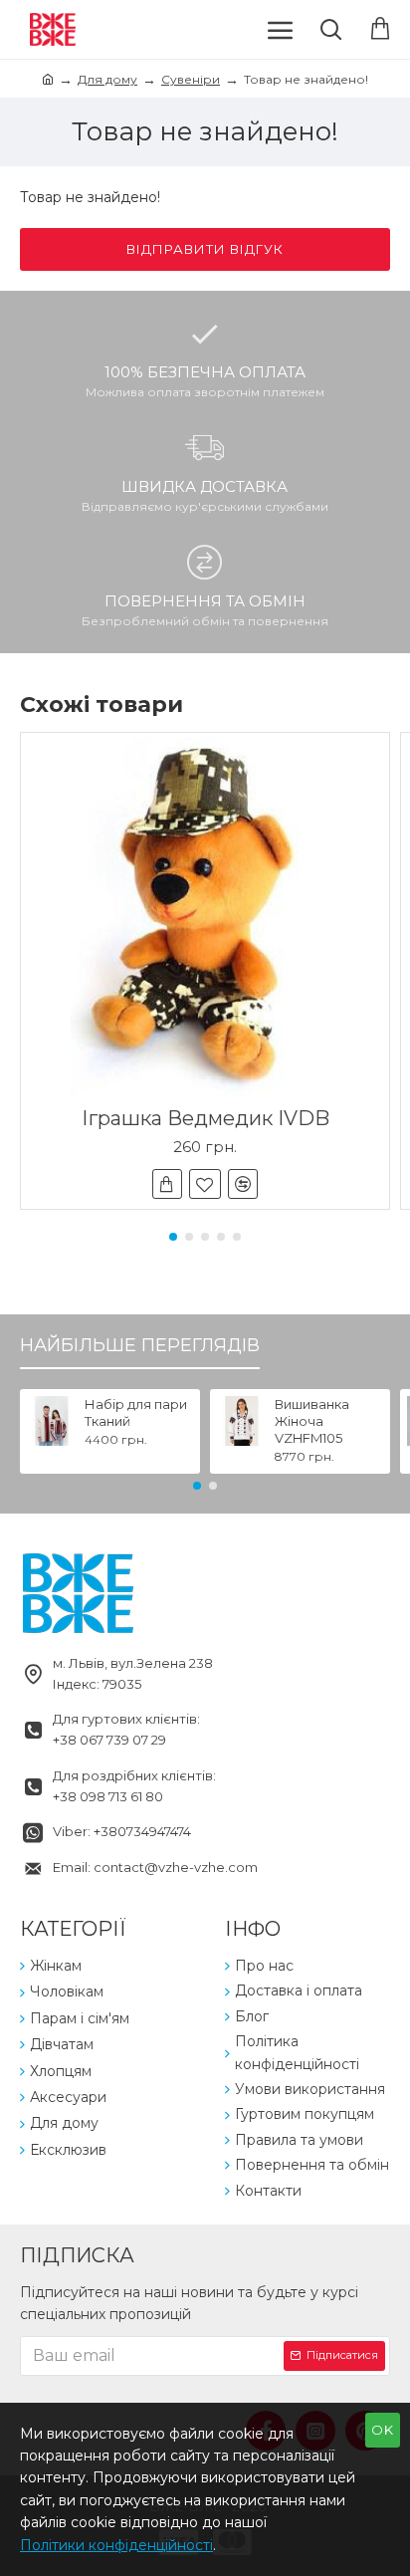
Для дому (107, 79)
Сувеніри (191, 79)
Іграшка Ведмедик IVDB (205, 1118)
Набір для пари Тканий (136, 1412)
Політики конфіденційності (116, 2545)
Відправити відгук (205, 249)
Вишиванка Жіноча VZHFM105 (312, 1421)
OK (383, 2430)
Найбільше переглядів (140, 1345)
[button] (173, 1237)
